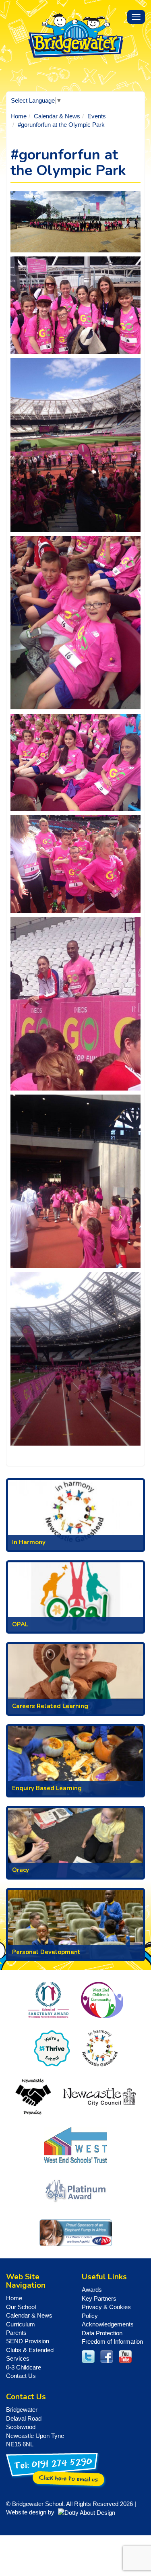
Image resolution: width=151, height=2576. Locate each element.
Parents (16, 2333)
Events (97, 116)
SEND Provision (28, 2341)
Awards (92, 2290)
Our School (21, 2307)
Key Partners (99, 2298)
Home (19, 116)
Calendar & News (57, 116)
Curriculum (21, 2324)
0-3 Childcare (24, 2367)
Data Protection (102, 2333)
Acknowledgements (108, 2324)
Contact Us (21, 2376)
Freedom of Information (112, 2342)
